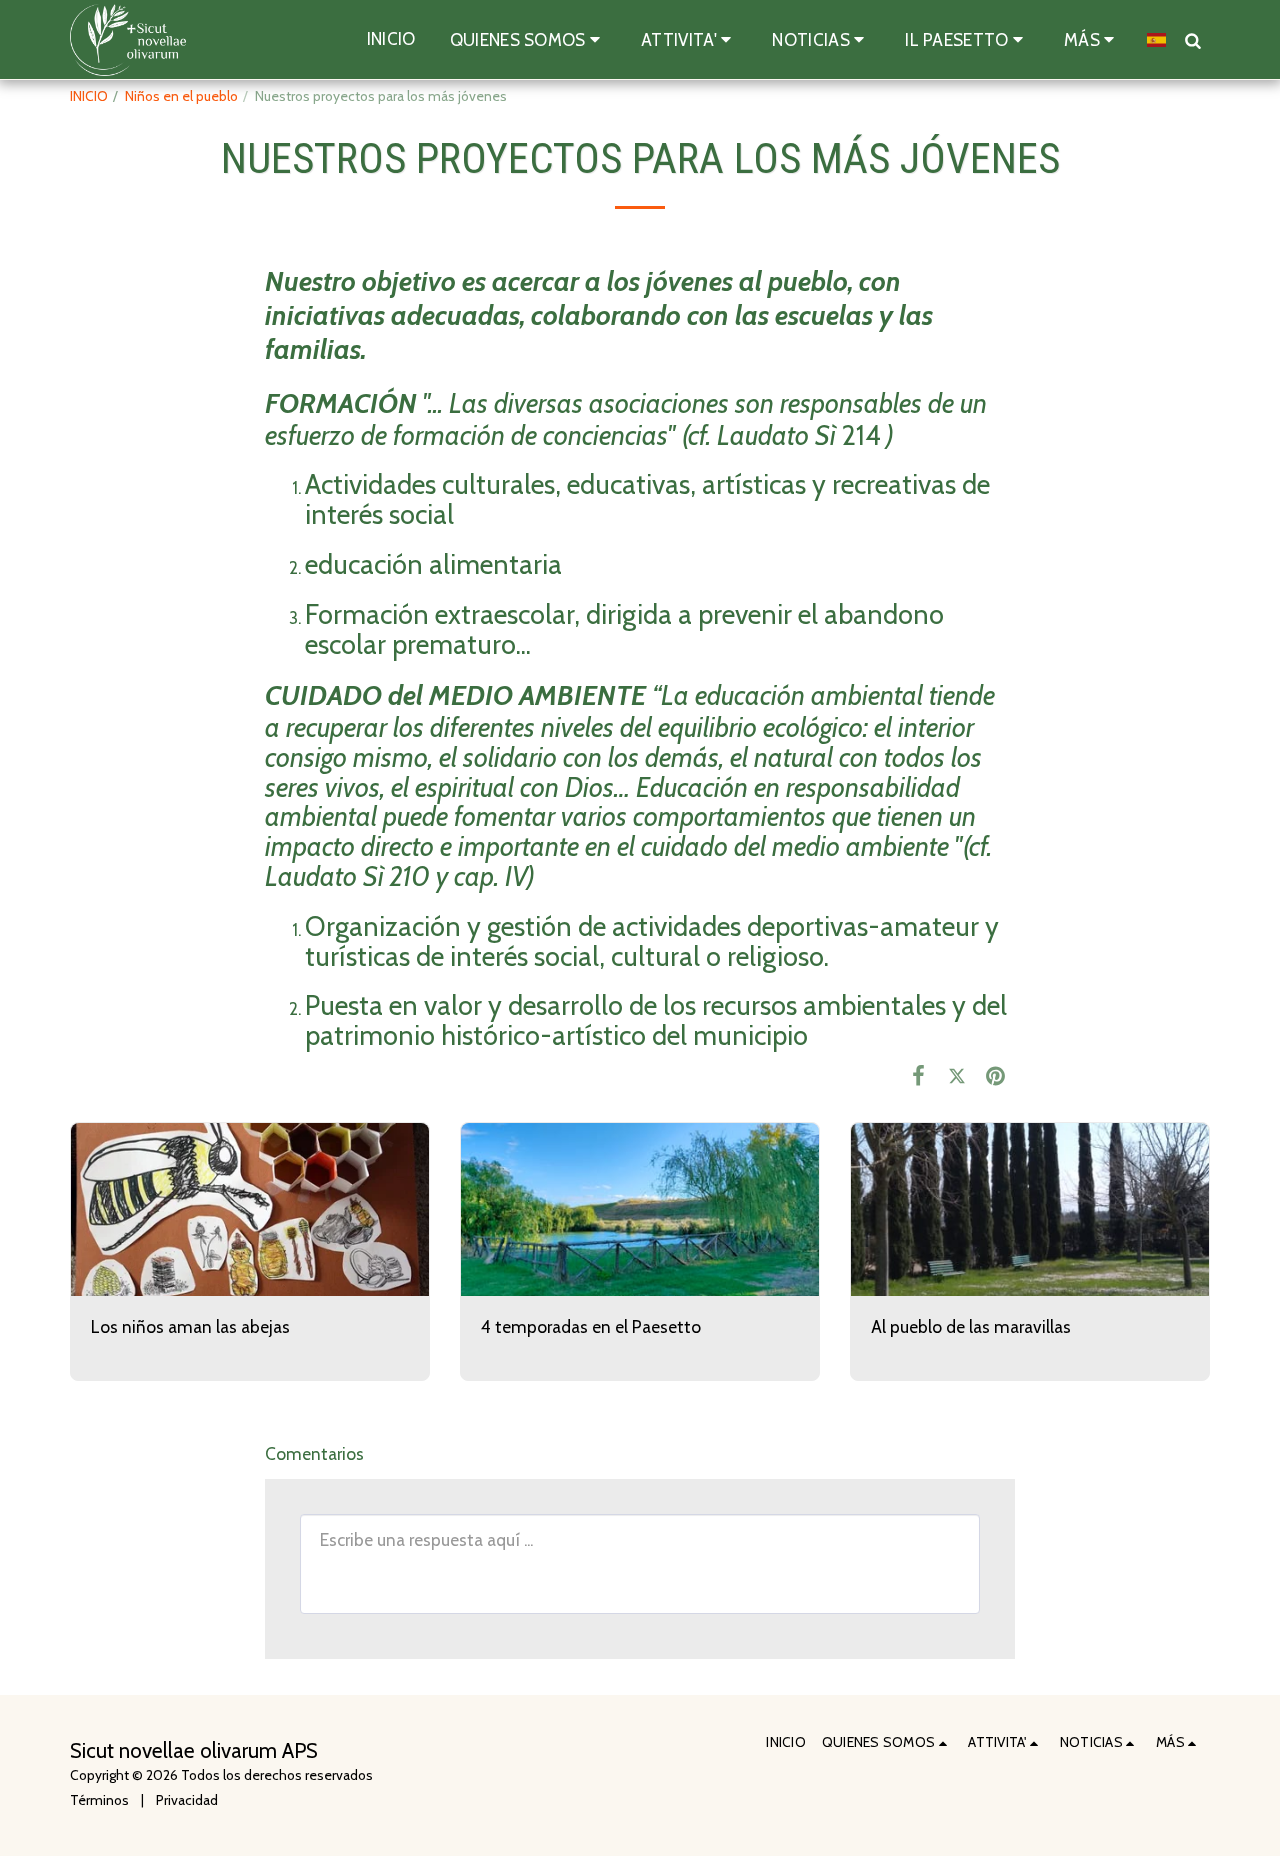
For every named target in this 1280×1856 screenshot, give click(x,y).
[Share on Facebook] (918, 1076)
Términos (99, 1800)
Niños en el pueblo (181, 96)
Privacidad (187, 1800)
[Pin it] (995, 1076)
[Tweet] (957, 1076)
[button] (528, 39)
